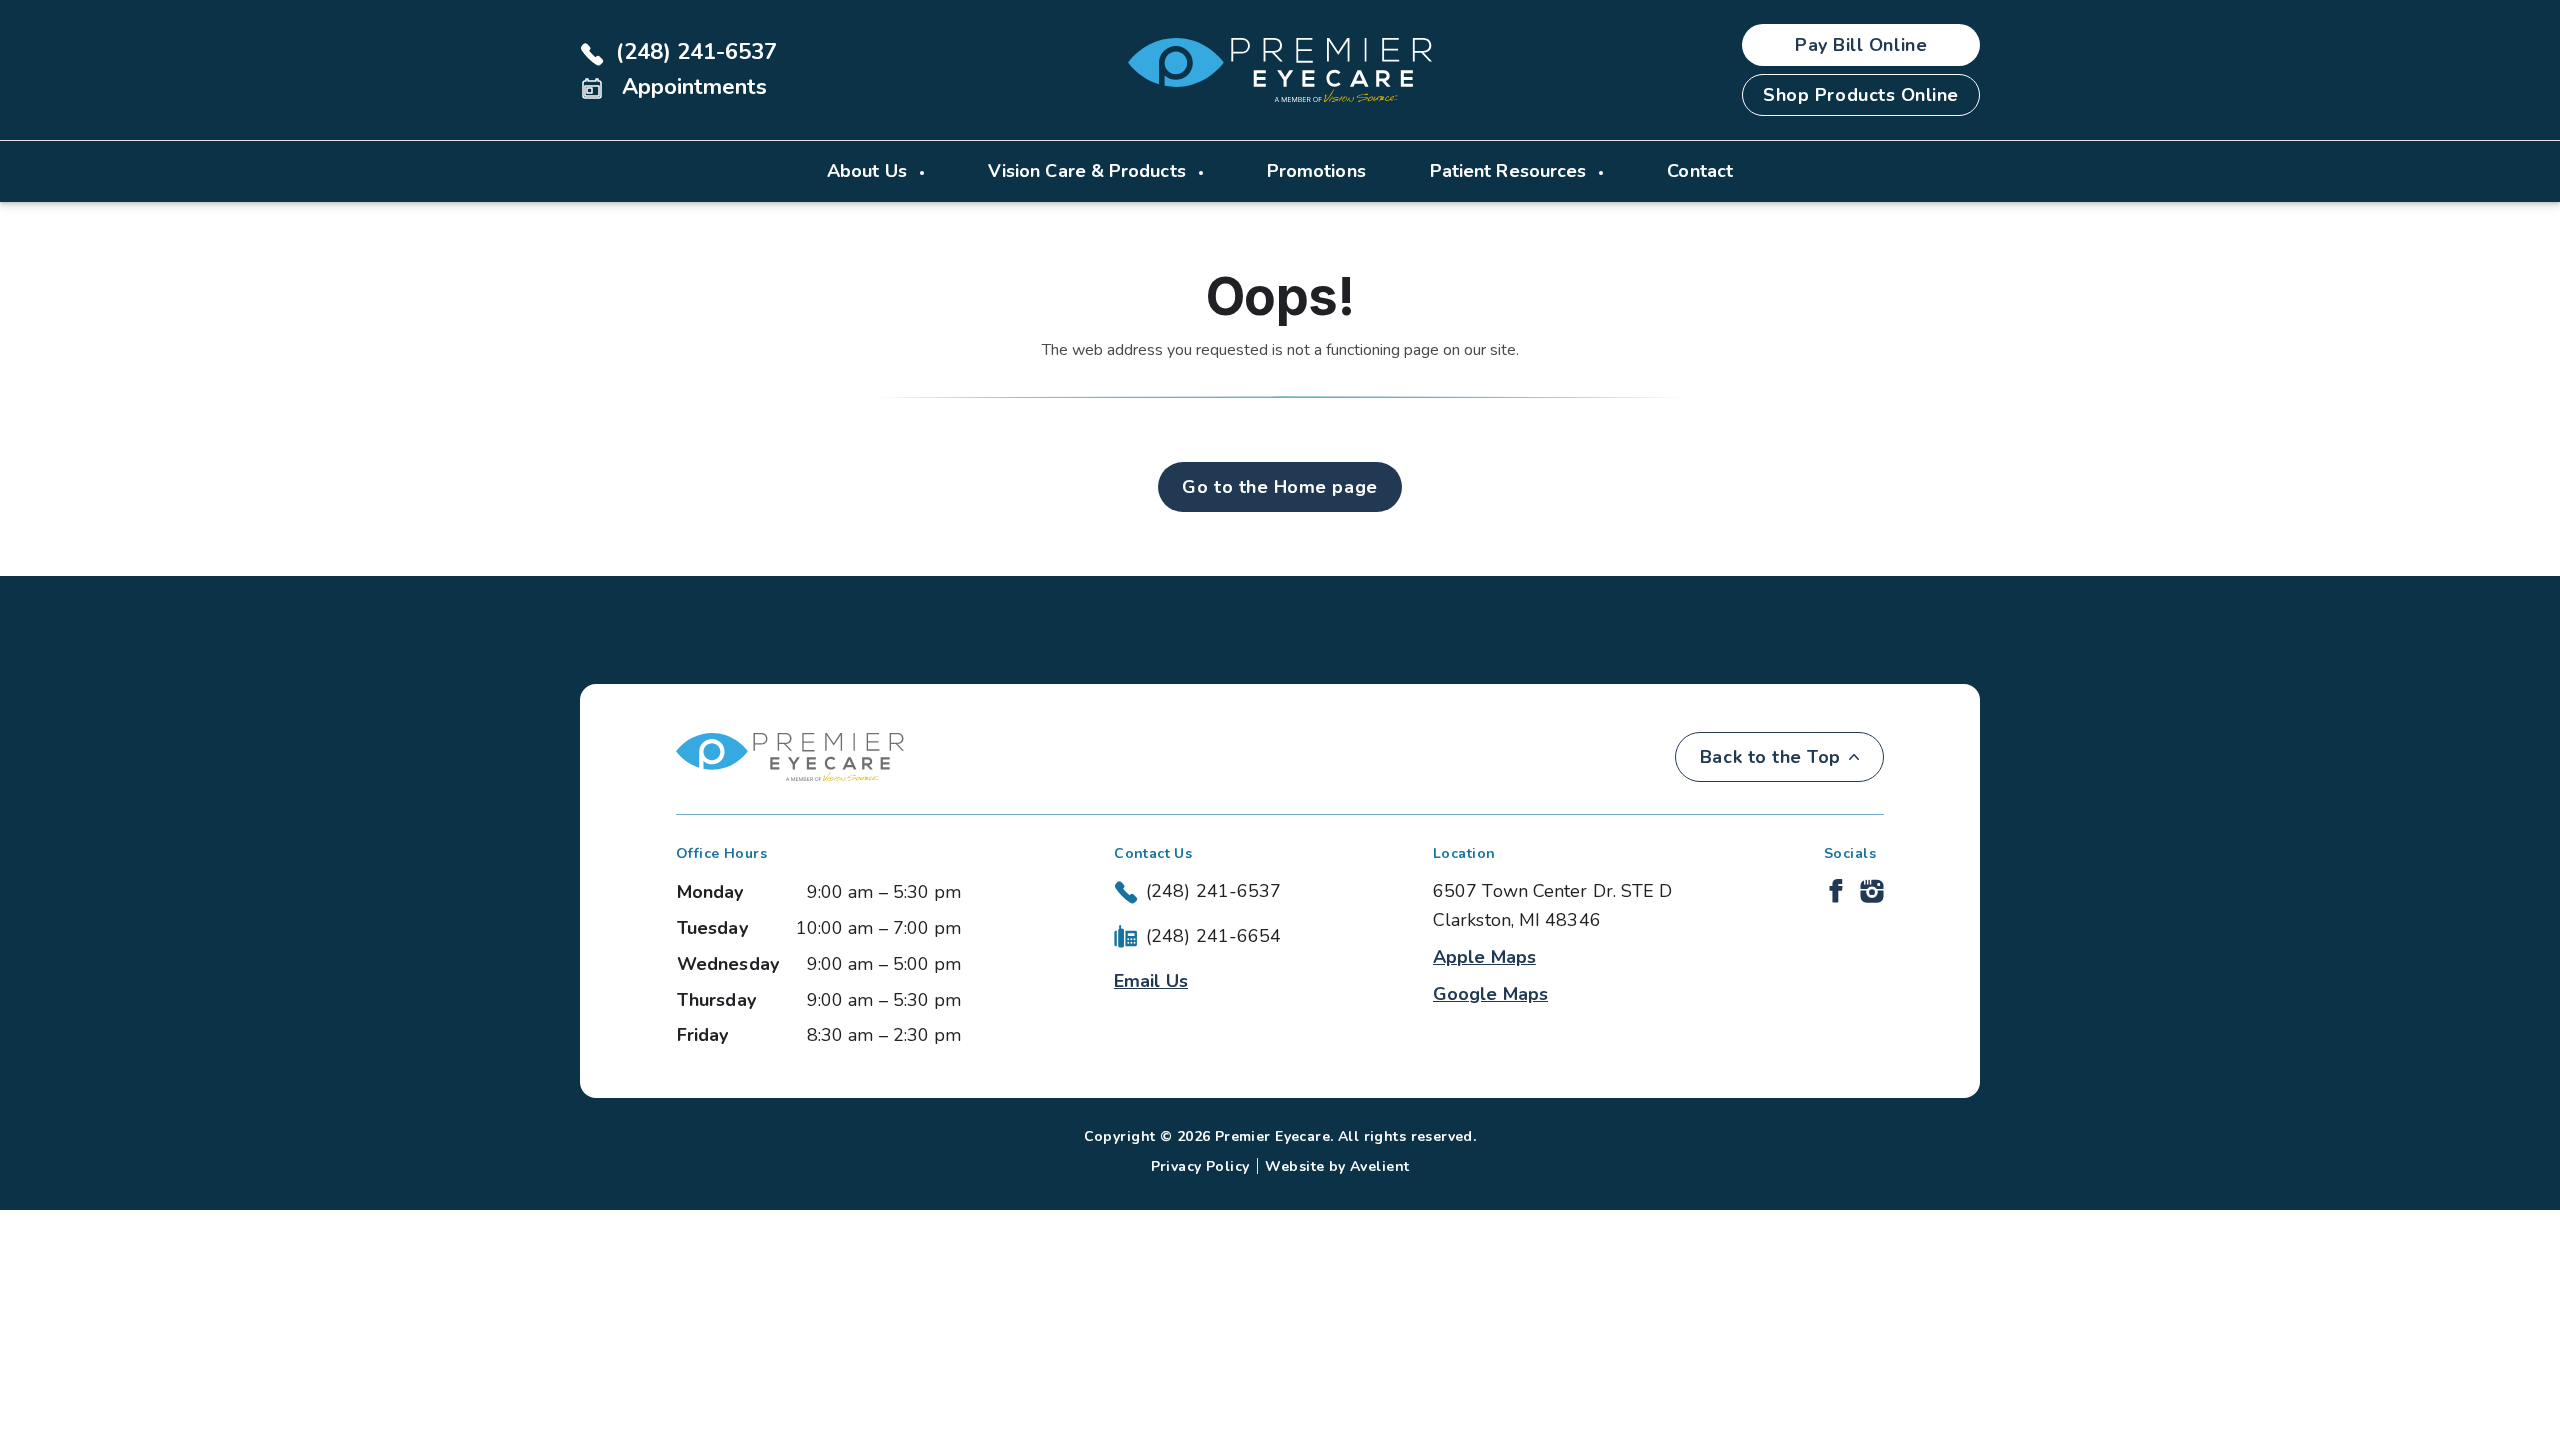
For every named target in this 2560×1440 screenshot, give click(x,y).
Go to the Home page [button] (1279, 487)
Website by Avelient (1337, 1166)
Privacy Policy (1200, 1166)
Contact (1700, 171)
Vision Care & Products (1089, 171)
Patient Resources (1511, 171)
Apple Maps (1484, 957)
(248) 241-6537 (696, 52)
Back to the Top (1770, 757)
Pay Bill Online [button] (1861, 45)
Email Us (1151, 981)
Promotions (1316, 171)
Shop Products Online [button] (1861, 95)
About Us (869, 171)
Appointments (691, 87)
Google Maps (1490, 994)
